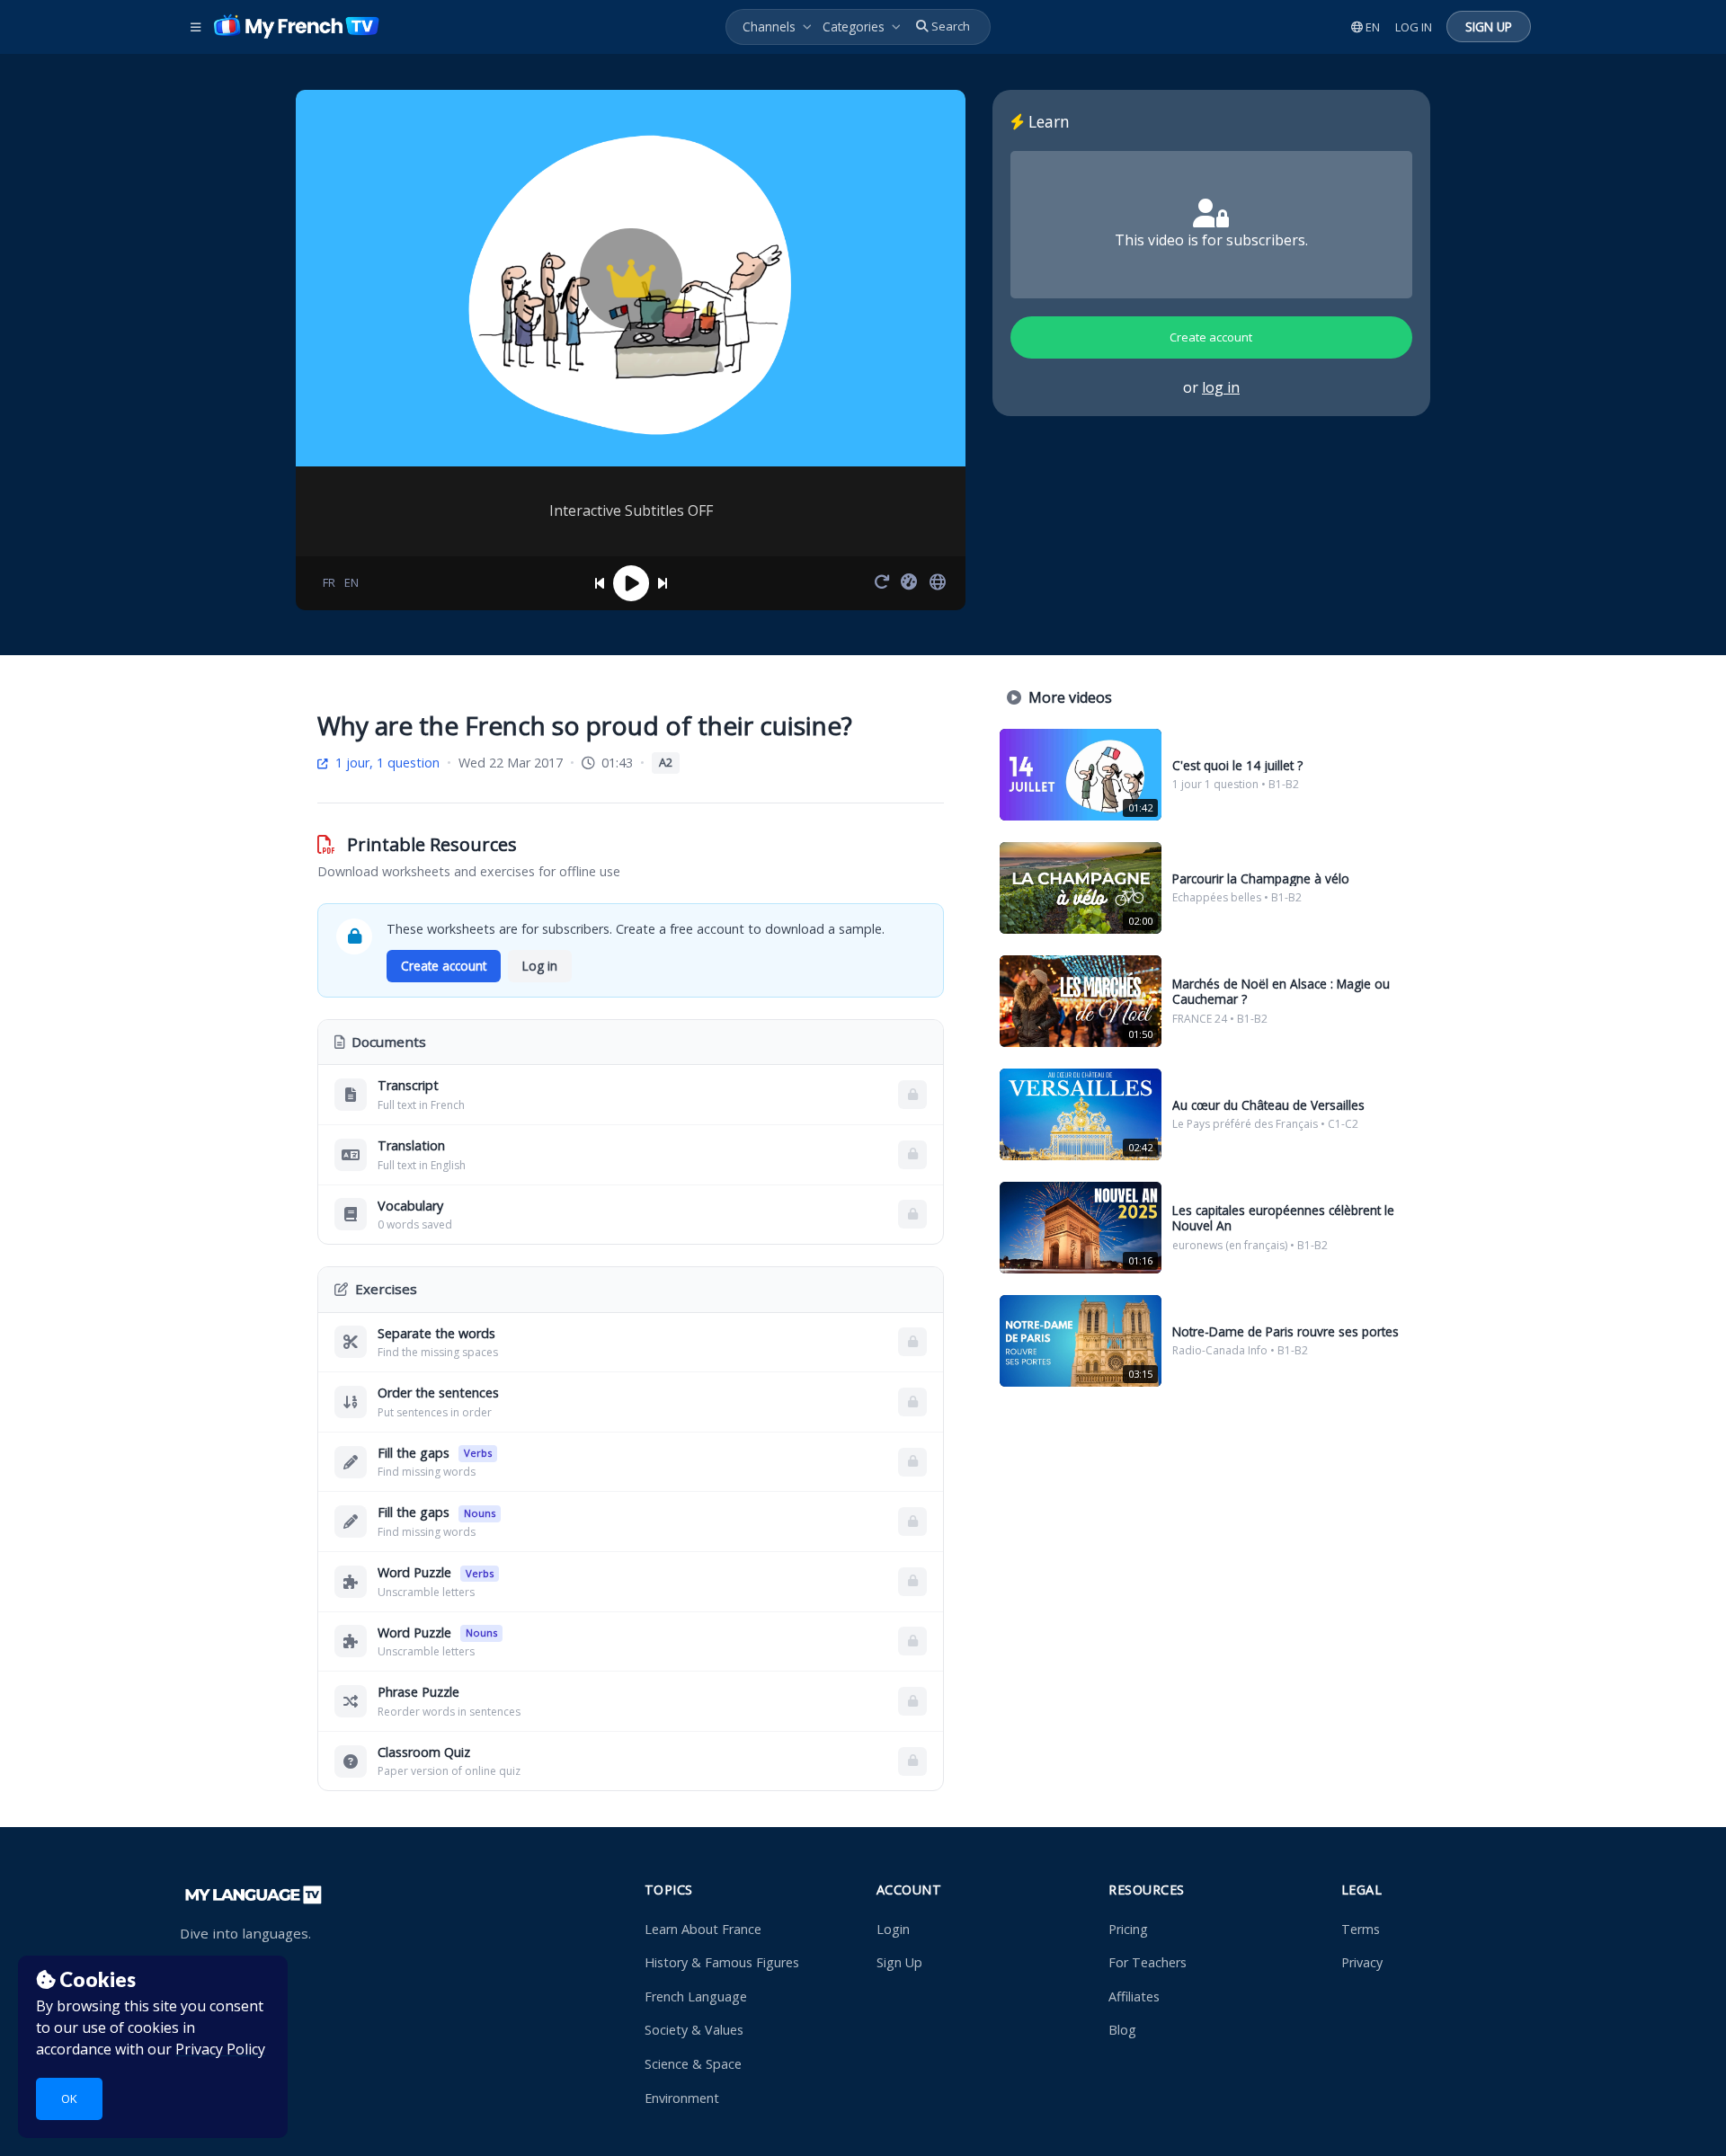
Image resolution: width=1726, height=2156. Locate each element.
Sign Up (899, 1962)
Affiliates (1134, 1996)
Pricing (1128, 1929)
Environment (682, 2098)
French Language (696, 1996)
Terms (1361, 1929)
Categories (854, 27)
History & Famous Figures (722, 1962)
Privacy (1362, 1962)
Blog (1122, 2030)
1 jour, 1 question (386, 763)
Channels (769, 27)
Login (893, 1929)
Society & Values (694, 2030)
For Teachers (1148, 1962)
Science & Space (693, 2064)
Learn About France (703, 1929)
